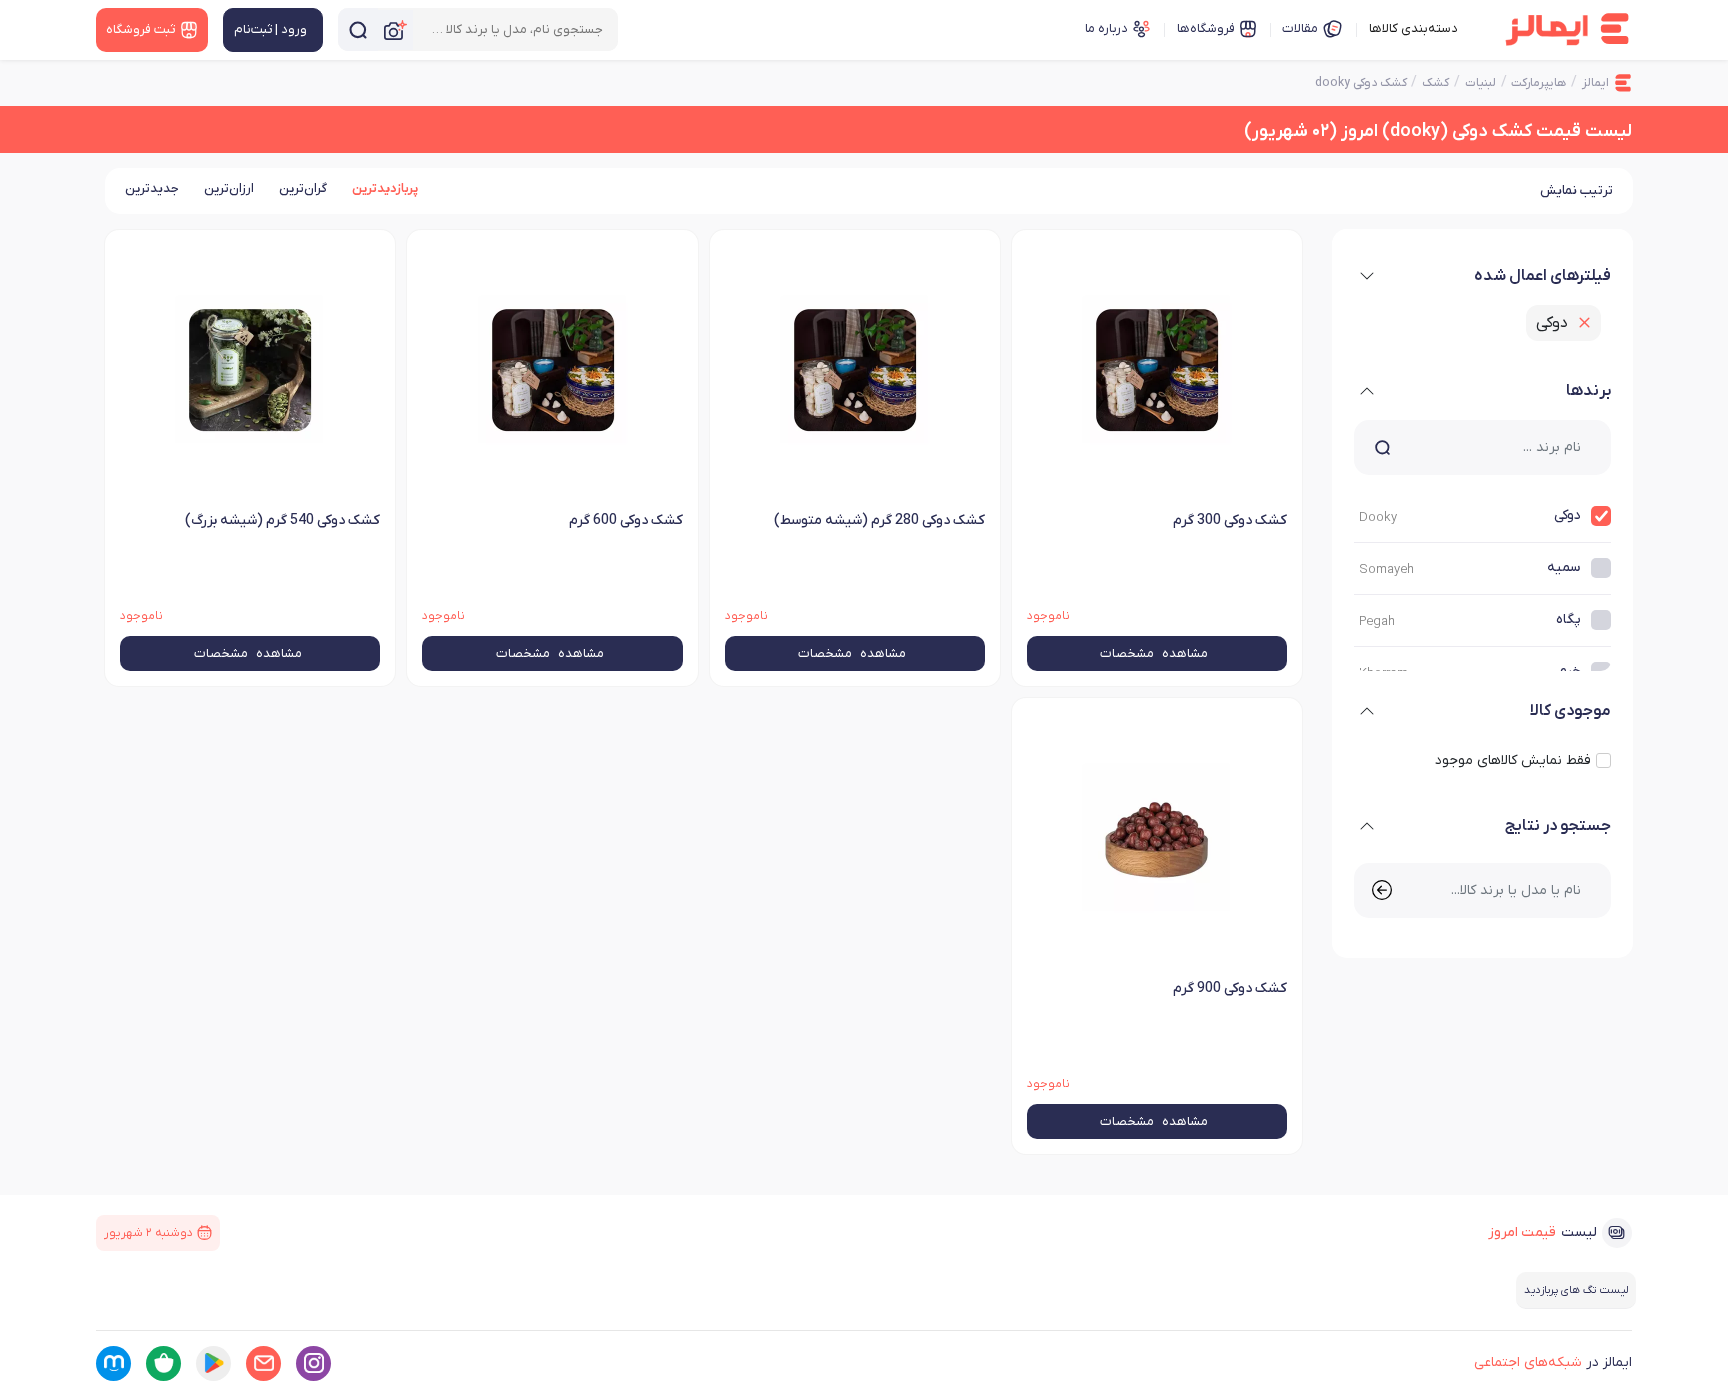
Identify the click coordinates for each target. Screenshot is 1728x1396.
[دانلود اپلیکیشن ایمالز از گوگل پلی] (213, 1363)
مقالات (1300, 28)
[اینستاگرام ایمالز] (313, 1363)
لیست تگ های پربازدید (1576, 1290)
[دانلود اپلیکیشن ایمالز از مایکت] (113, 1363)
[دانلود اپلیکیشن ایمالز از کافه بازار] (163, 1363)
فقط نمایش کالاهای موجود (1513, 760)
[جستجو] (358, 29)
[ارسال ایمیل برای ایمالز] (263, 1363)
